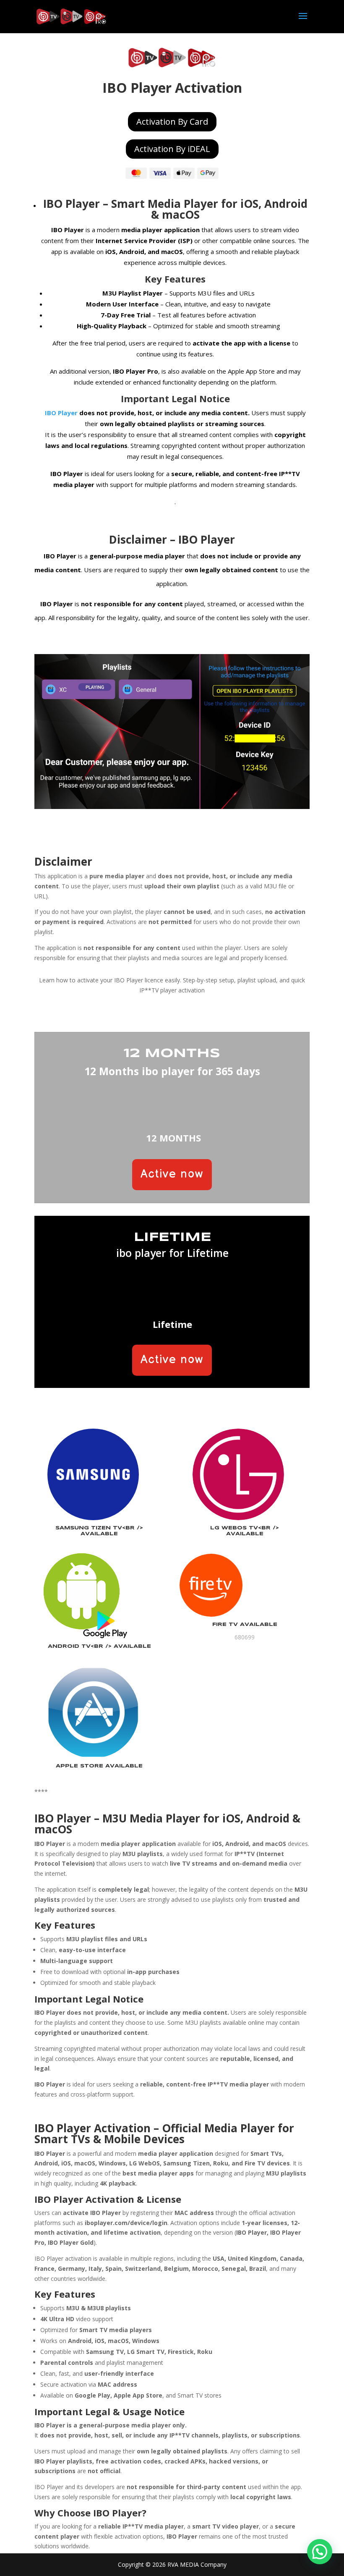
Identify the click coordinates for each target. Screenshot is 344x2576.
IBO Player (72, 204)
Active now (172, 1174)
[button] (320, 2552)
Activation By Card (172, 122)
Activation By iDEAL (172, 149)
